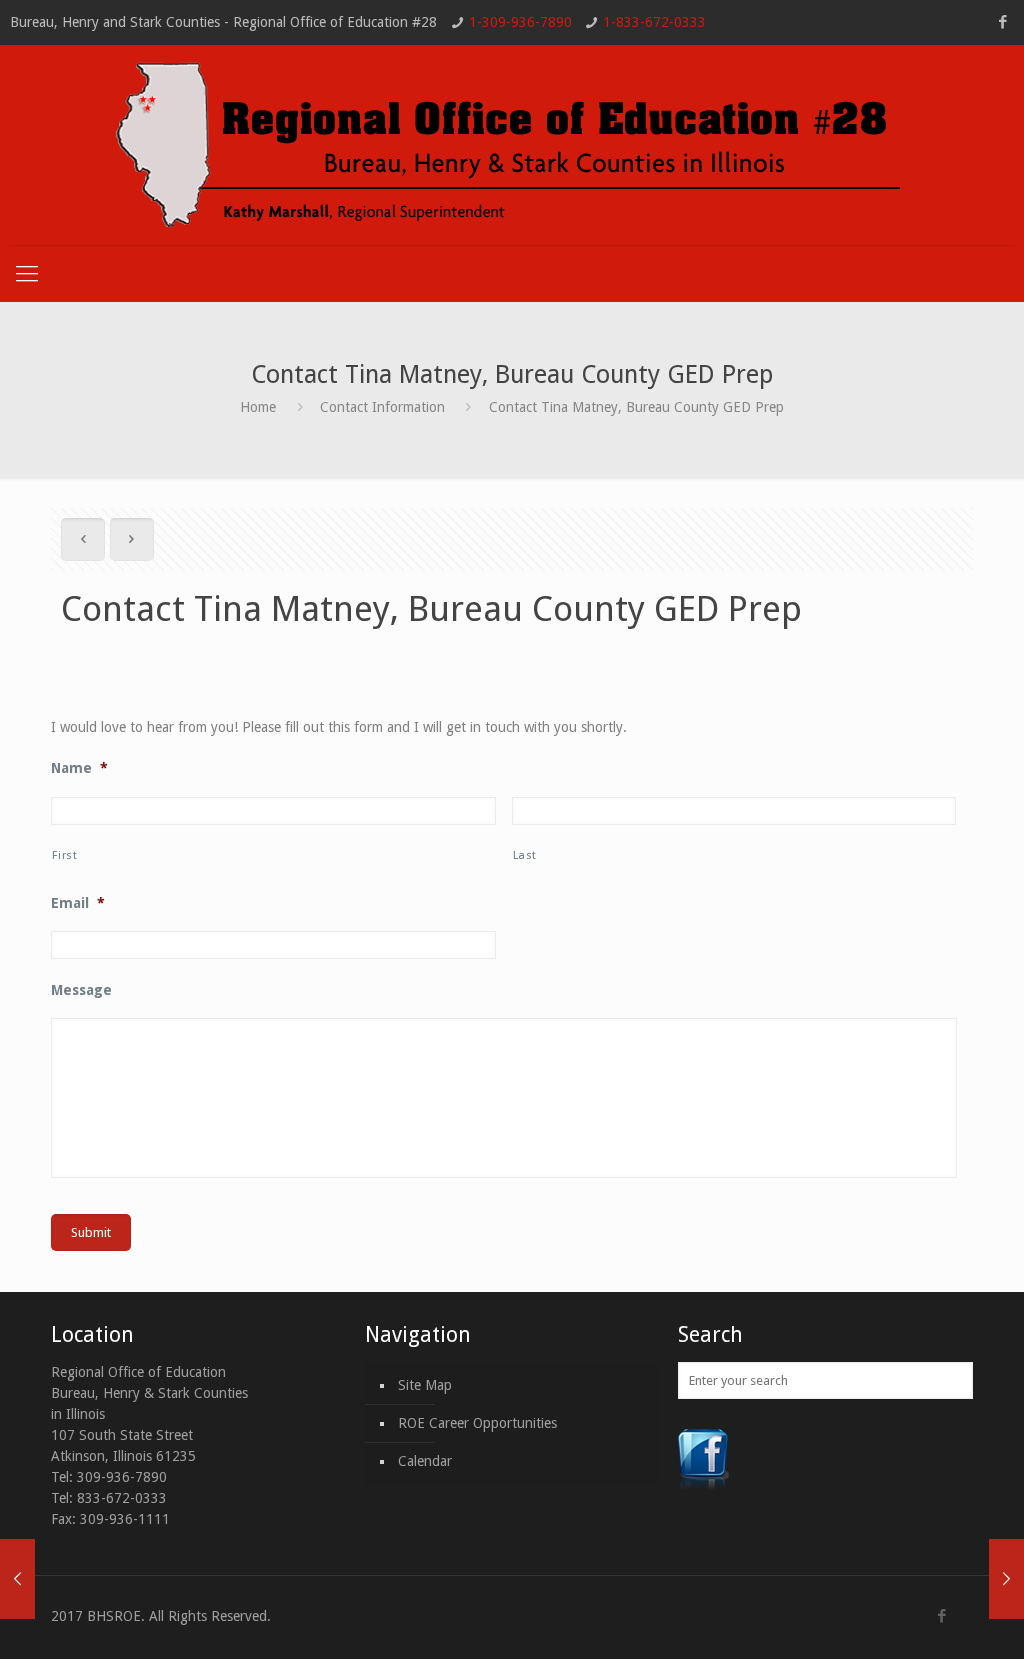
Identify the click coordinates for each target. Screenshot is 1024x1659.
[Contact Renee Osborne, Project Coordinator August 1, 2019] (17, 1579)
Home (258, 407)
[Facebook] (1003, 22)
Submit (91, 1232)
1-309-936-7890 (520, 22)
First (64, 855)
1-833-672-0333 (654, 22)
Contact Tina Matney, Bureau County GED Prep (636, 407)
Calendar (425, 1461)
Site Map (425, 1385)
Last (525, 855)
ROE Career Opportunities (477, 1423)
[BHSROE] (511, 145)
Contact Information (382, 407)
